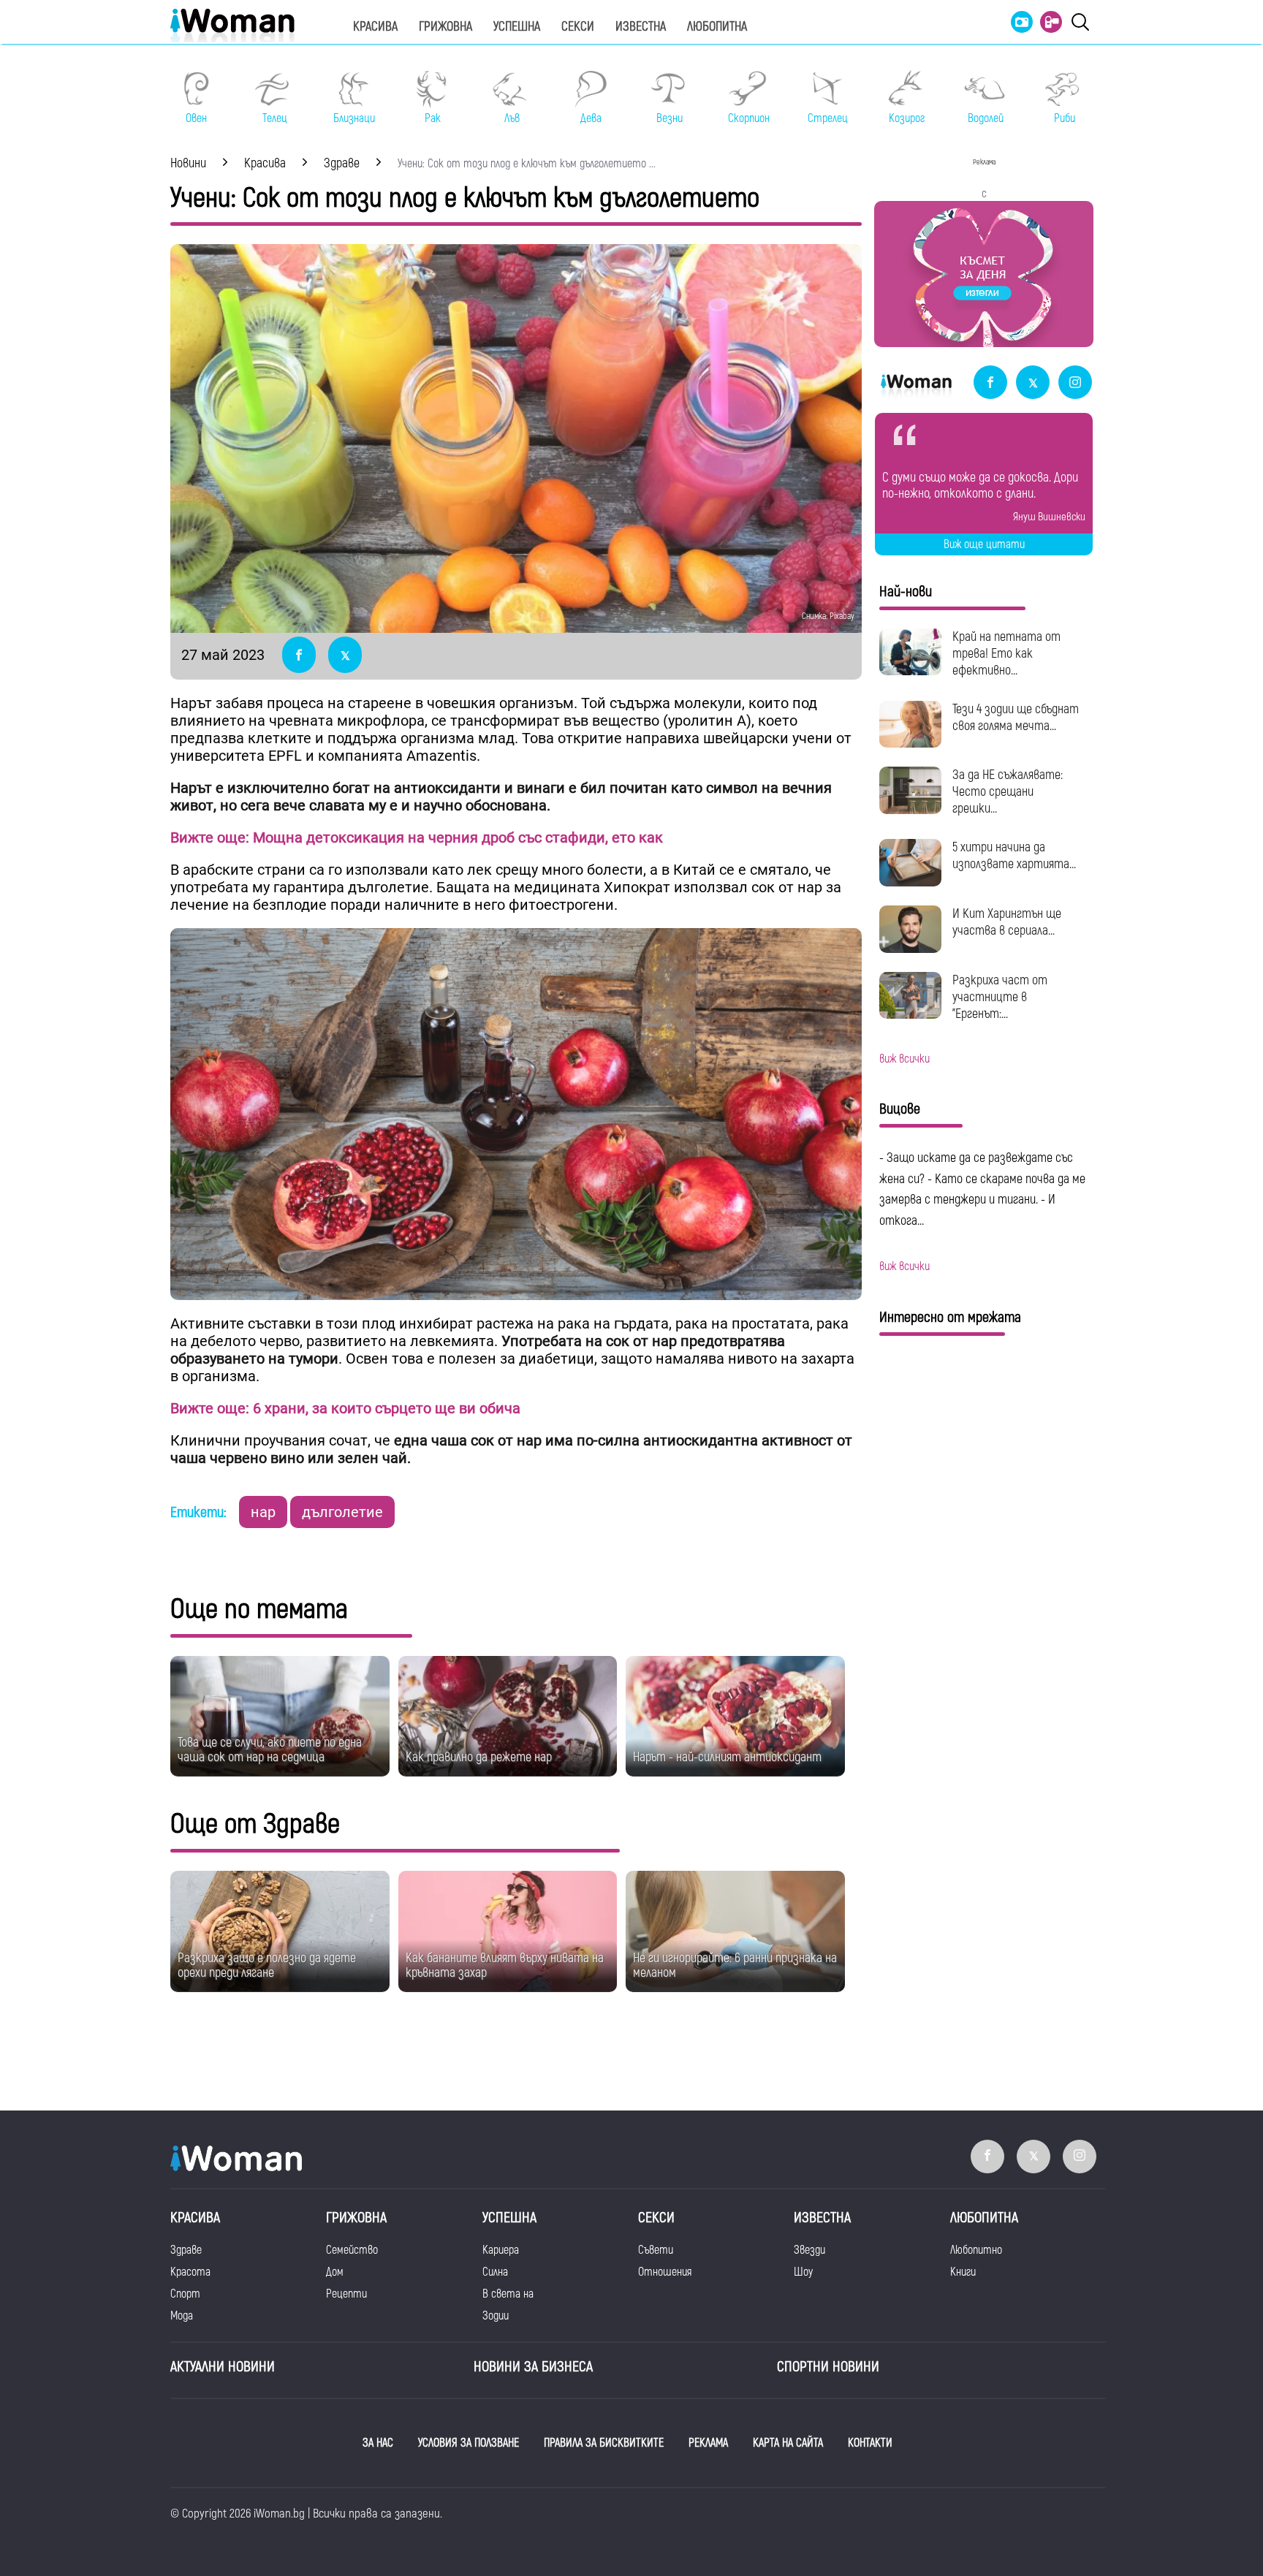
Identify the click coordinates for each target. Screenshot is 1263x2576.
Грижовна (445, 27)
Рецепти (346, 2294)
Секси (578, 27)
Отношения (665, 2272)
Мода (182, 2316)
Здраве (186, 2250)
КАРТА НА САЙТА (788, 2443)
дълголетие (342, 1512)
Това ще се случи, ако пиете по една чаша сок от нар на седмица (270, 1750)
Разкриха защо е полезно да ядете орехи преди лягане (267, 1965)
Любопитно (976, 2250)
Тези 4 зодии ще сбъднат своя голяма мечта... (1016, 718)
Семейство (352, 2250)
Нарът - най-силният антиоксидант (727, 1757)
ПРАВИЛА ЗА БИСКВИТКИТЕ (604, 2443)
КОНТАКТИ (870, 2443)
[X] (1033, 383)
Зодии (496, 2316)
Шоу (803, 2272)
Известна (641, 27)
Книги (963, 2272)
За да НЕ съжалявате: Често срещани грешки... (1008, 792)
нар (263, 1512)
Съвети (656, 2250)
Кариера (501, 2250)
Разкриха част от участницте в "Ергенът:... (1000, 997)
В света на (508, 2294)
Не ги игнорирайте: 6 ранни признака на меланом (735, 1965)
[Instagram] (1075, 383)
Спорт (185, 2294)
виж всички (904, 1059)
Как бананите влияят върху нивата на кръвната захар (505, 1965)
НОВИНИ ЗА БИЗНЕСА (533, 2367)
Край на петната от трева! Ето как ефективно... (1006, 654)
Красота (190, 2272)
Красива (375, 27)
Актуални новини (223, 2367)
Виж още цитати (984, 544)
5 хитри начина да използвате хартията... (1014, 856)
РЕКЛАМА (708, 2443)
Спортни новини (828, 2367)
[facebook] (990, 383)
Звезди (809, 2250)
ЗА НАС (378, 2443)
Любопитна (717, 27)
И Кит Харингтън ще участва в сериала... (1007, 922)
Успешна (517, 27)
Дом (335, 2272)
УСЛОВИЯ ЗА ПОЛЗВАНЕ (469, 2443)
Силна (495, 2272)
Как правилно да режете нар (479, 1757)
